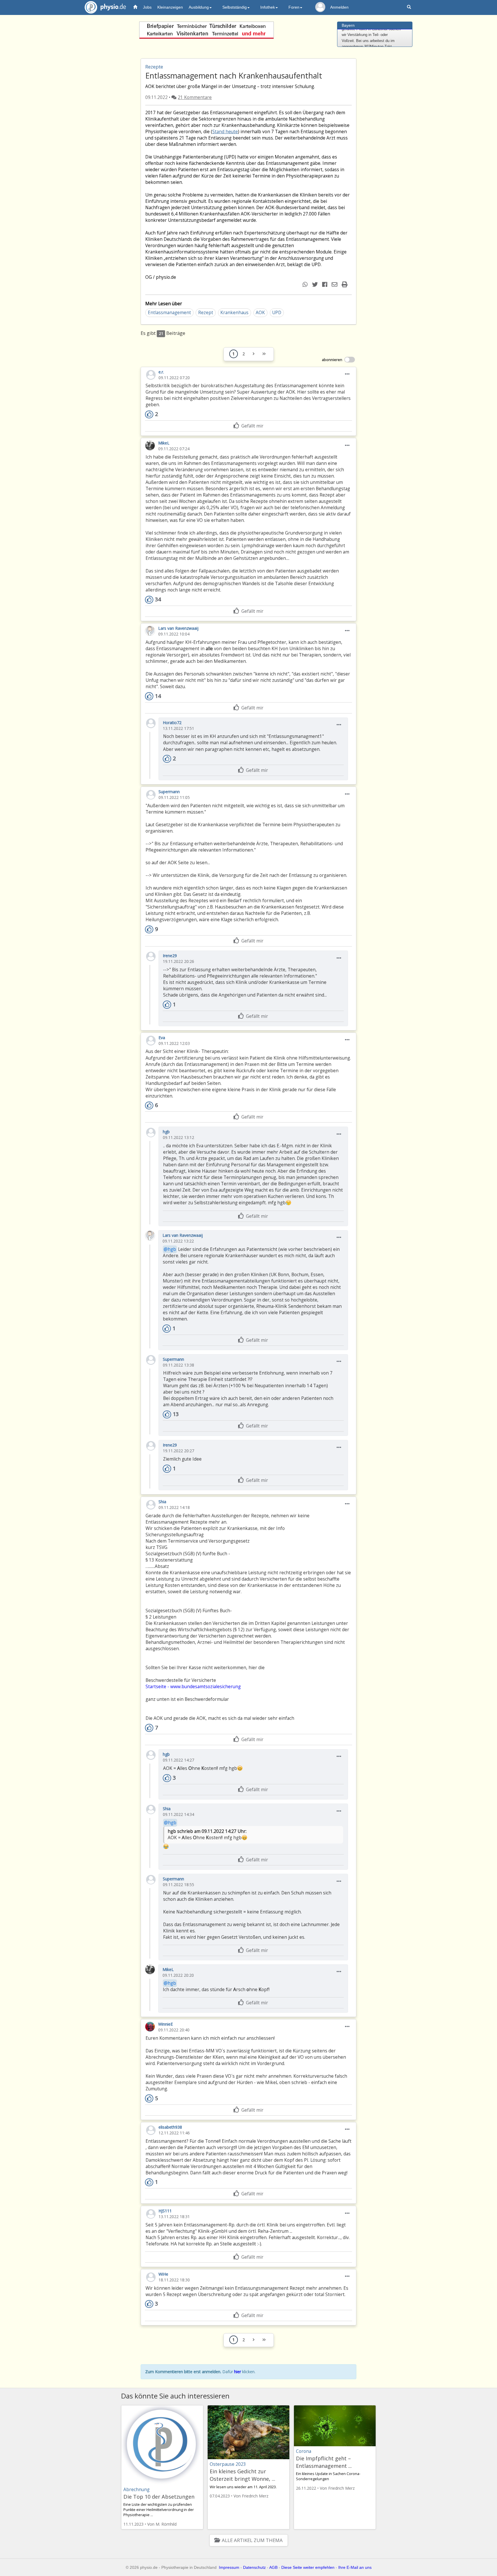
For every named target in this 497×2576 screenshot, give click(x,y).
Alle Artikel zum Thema (252, 2540)
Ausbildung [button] (199, 7)
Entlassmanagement (169, 313)
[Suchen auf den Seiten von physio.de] (410, 7)
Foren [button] (294, 7)
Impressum (229, 2567)
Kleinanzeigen (170, 7)
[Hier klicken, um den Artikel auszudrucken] (345, 284)
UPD (277, 313)
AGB (273, 2567)
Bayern (348, 25)
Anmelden (339, 7)
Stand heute (225, 132)
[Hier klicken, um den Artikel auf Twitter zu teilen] (316, 284)
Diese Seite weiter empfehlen (308, 2567)
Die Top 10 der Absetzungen (159, 2497)
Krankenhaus (234, 313)
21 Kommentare (195, 97)
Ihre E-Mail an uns (355, 2567)
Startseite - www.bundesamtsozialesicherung (193, 1687)
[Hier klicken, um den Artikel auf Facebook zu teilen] (325, 284)
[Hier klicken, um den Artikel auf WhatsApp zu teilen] (306, 284)
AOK (260, 313)
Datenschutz (254, 2567)
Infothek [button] (268, 7)
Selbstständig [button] (235, 7)
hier (238, 2372)
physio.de (105, 7)
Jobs (147, 7)
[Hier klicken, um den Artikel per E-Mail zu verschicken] (335, 284)
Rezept (206, 313)
